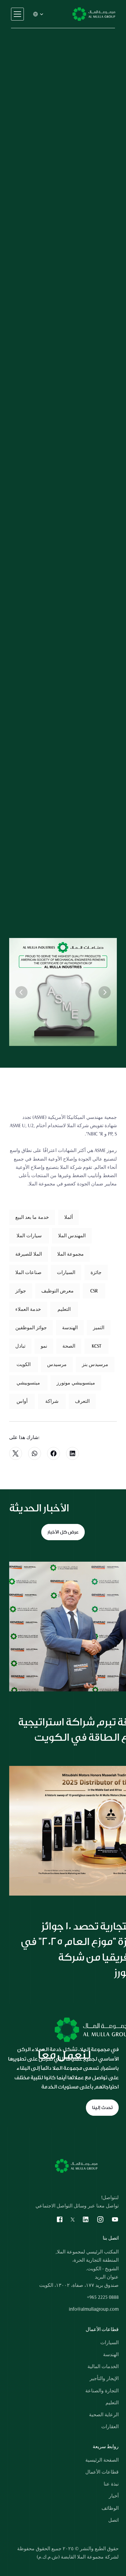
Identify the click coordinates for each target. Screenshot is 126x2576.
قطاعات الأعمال (102, 2472)
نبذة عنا (111, 2484)
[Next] (105, 992)
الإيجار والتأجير (104, 2379)
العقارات (110, 2427)
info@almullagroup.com (94, 2309)
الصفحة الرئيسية (102, 2460)
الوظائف (110, 2508)
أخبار (114, 2496)
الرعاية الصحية (104, 2415)
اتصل (113, 2520)
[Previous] (21, 992)
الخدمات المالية (103, 2367)
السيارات (109, 2343)
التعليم (112, 2403)
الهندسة (111, 2355)
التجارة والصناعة (102, 2391)
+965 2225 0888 (103, 2297)
